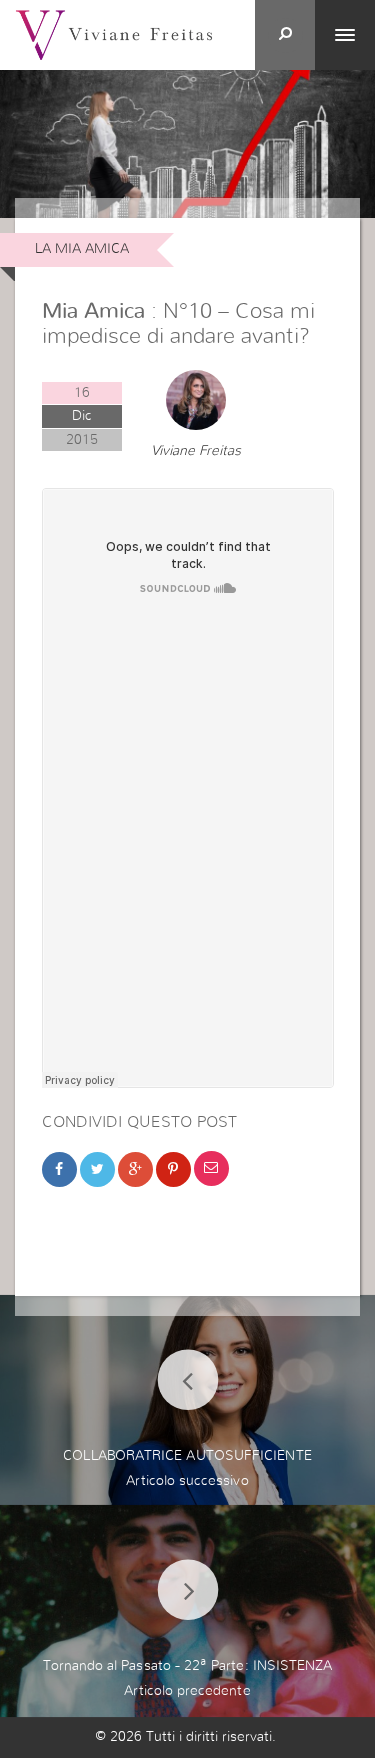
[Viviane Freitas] (114, 34)
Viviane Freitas (196, 451)
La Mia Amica (82, 249)
